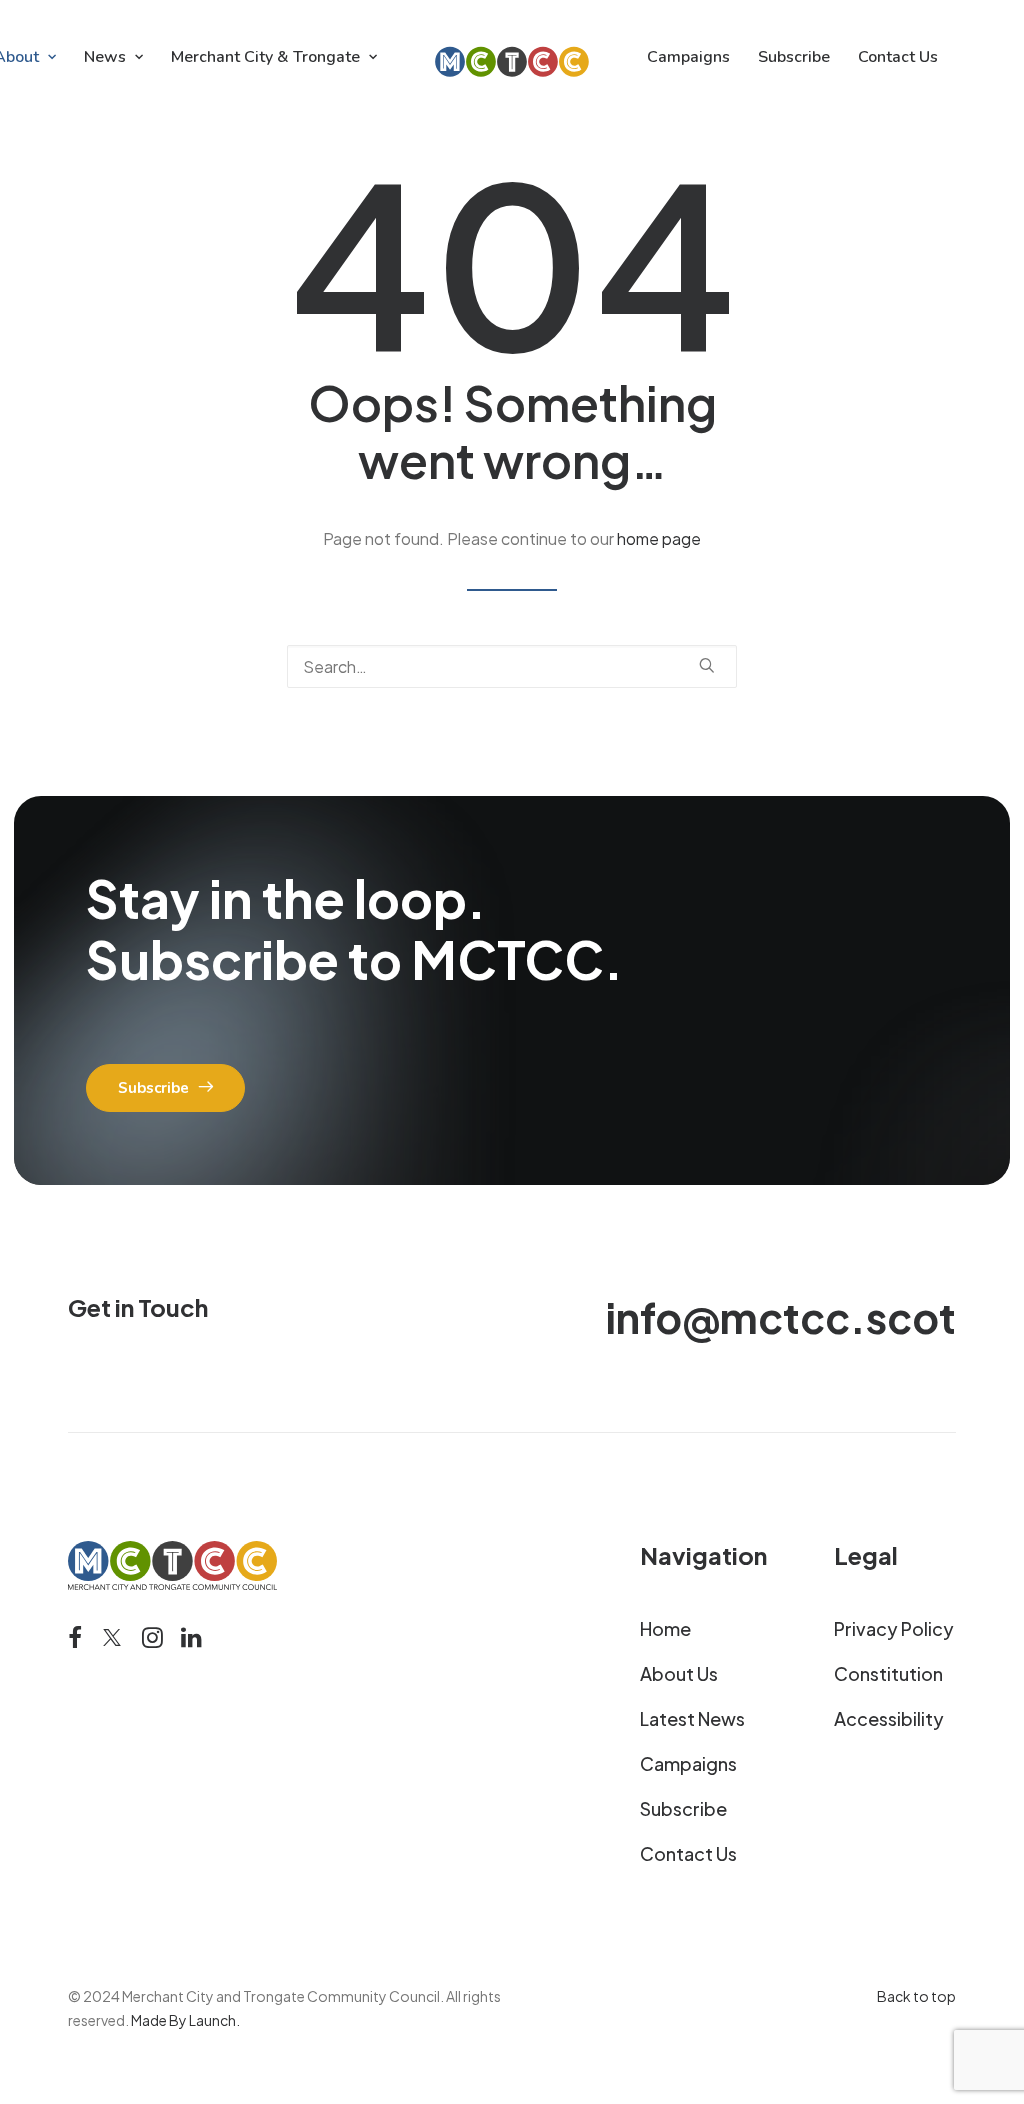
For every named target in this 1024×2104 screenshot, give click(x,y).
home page (659, 538)
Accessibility (889, 1718)
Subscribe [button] (153, 1088)
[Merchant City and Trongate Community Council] (512, 57)
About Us (679, 1673)
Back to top (916, 1996)
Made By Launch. (185, 2020)
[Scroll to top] (985, 2023)
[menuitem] (113, 57)
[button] (707, 665)
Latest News (692, 1718)
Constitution (888, 1673)
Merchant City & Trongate (265, 57)
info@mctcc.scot (781, 1317)
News (105, 57)
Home (665, 1628)
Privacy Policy (894, 1628)
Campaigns (688, 57)
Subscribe (794, 57)
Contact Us (898, 57)
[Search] (512, 666)
